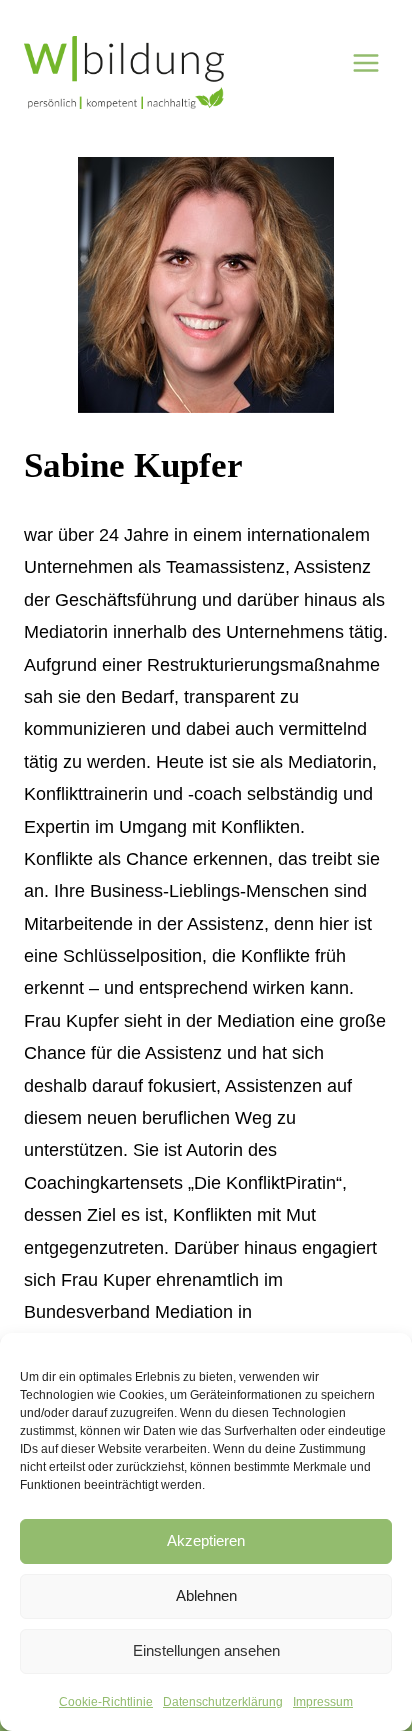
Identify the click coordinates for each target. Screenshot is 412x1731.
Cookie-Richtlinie (106, 1702)
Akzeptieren (206, 1540)
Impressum (323, 1702)
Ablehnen (206, 1595)
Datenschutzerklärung (223, 1702)
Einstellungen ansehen (206, 1650)
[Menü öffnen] (366, 63)
